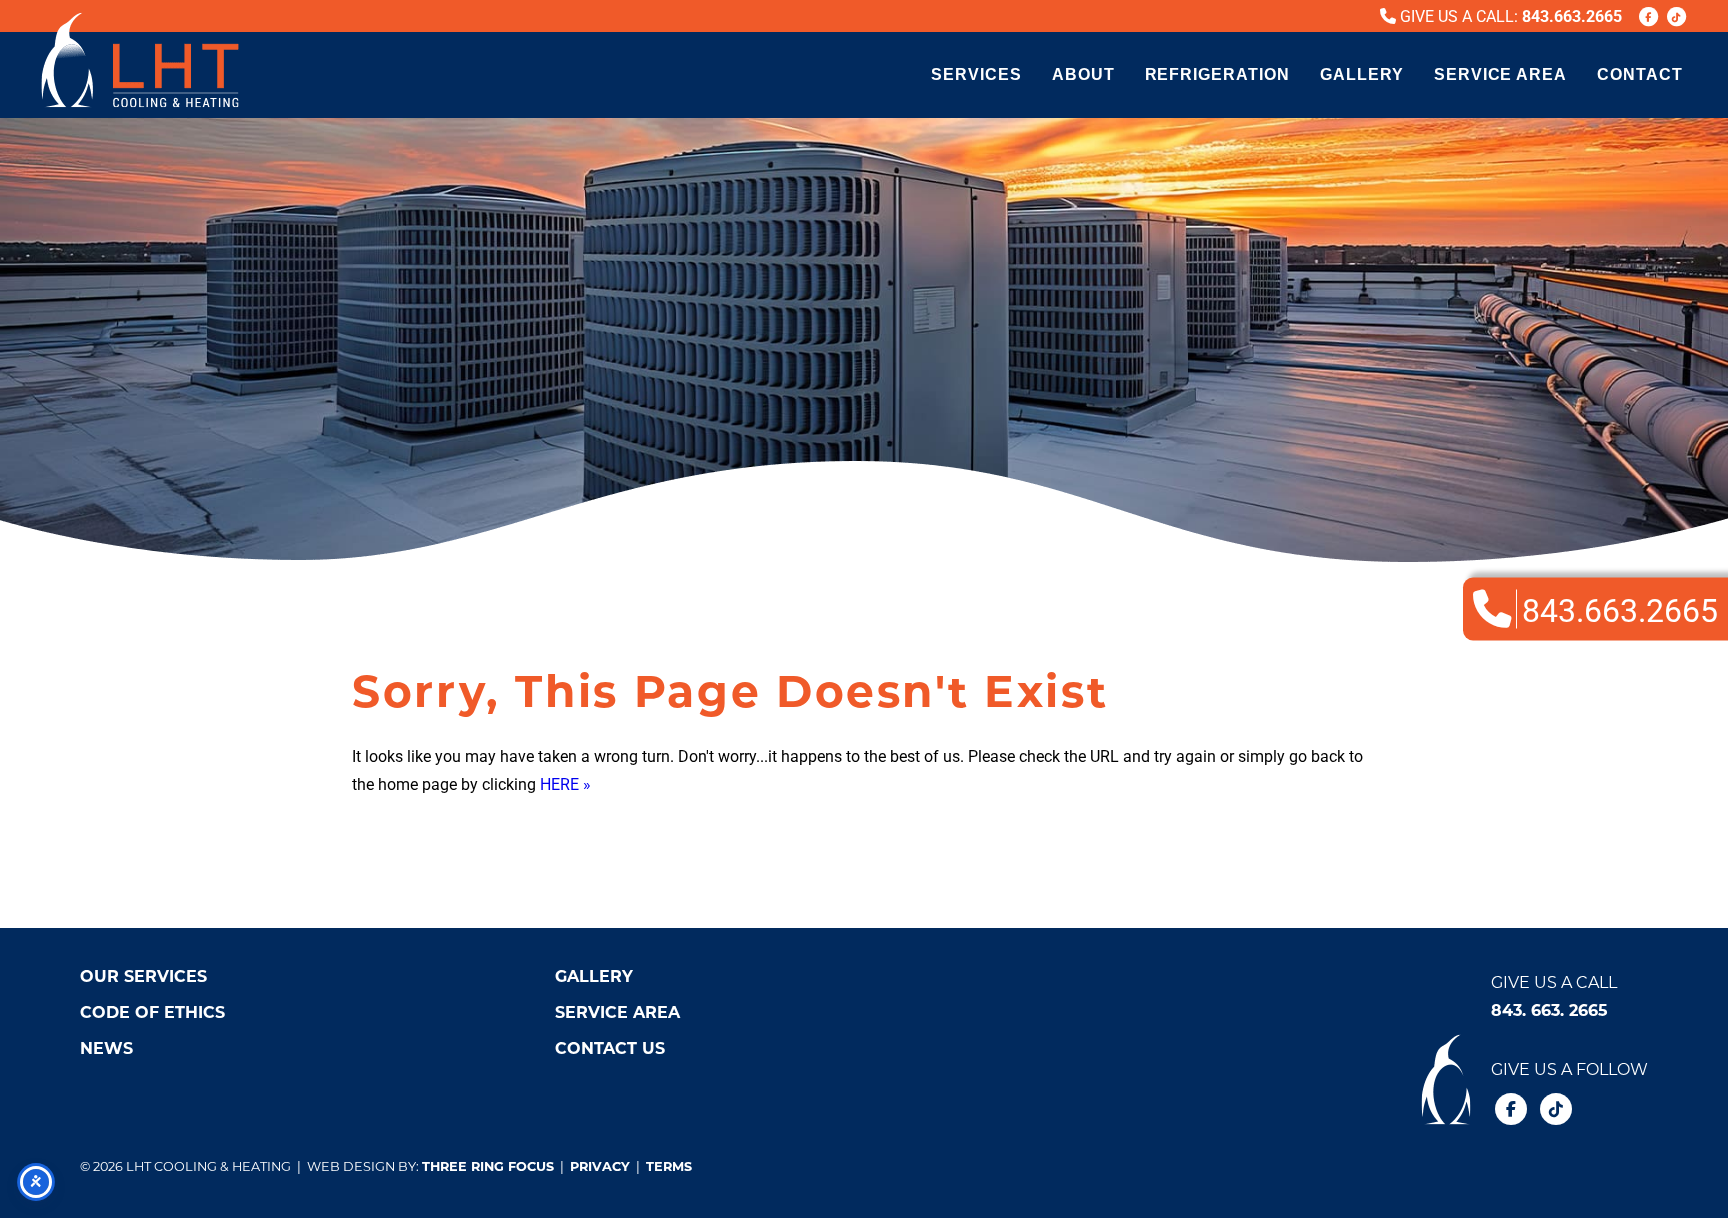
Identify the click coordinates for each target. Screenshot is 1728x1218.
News (106, 1047)
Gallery (1362, 74)
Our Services (143, 975)
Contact (1640, 74)
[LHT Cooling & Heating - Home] (140, 60)
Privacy (600, 1165)
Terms (669, 1165)
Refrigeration (1217, 74)
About (1083, 74)
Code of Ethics (152, 1011)
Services (976, 74)
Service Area (1501, 74)
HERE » (565, 783)
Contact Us (610, 1047)
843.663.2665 (1572, 15)
